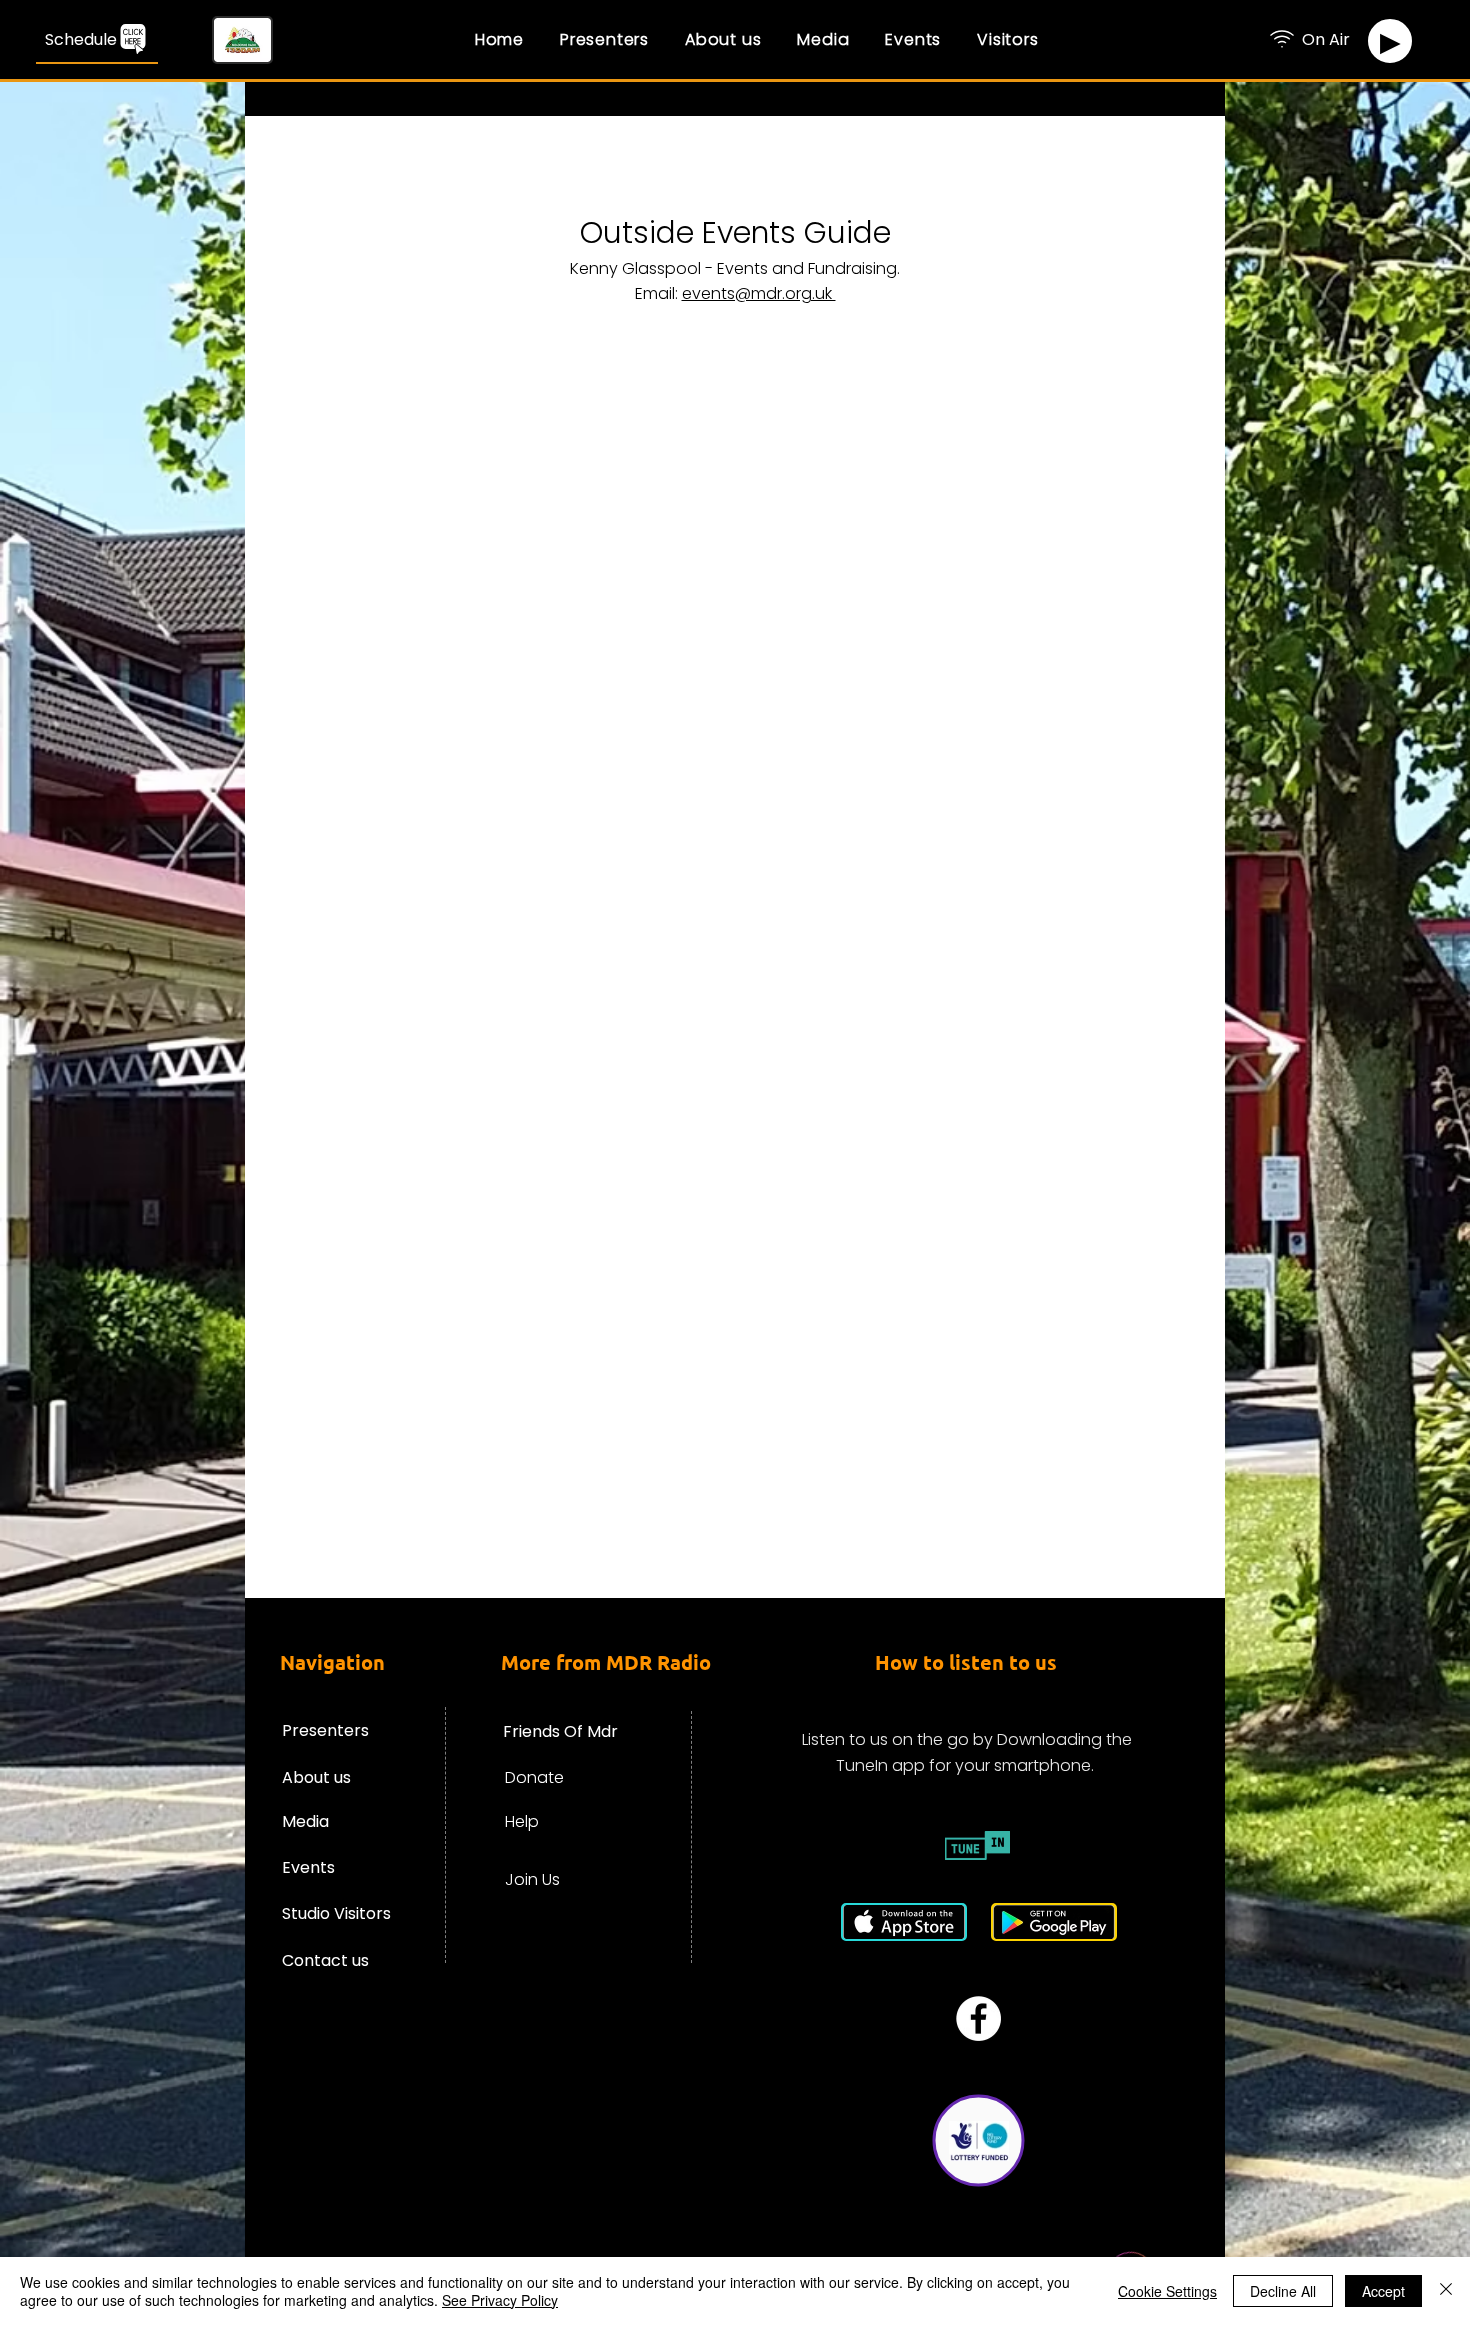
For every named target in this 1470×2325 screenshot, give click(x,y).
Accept (1383, 2291)
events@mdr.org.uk (759, 293)
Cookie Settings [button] (1167, 2291)
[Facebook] (978, 2018)
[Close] (1446, 2291)
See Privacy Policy (500, 2300)
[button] (723, 39)
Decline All (1283, 2291)
